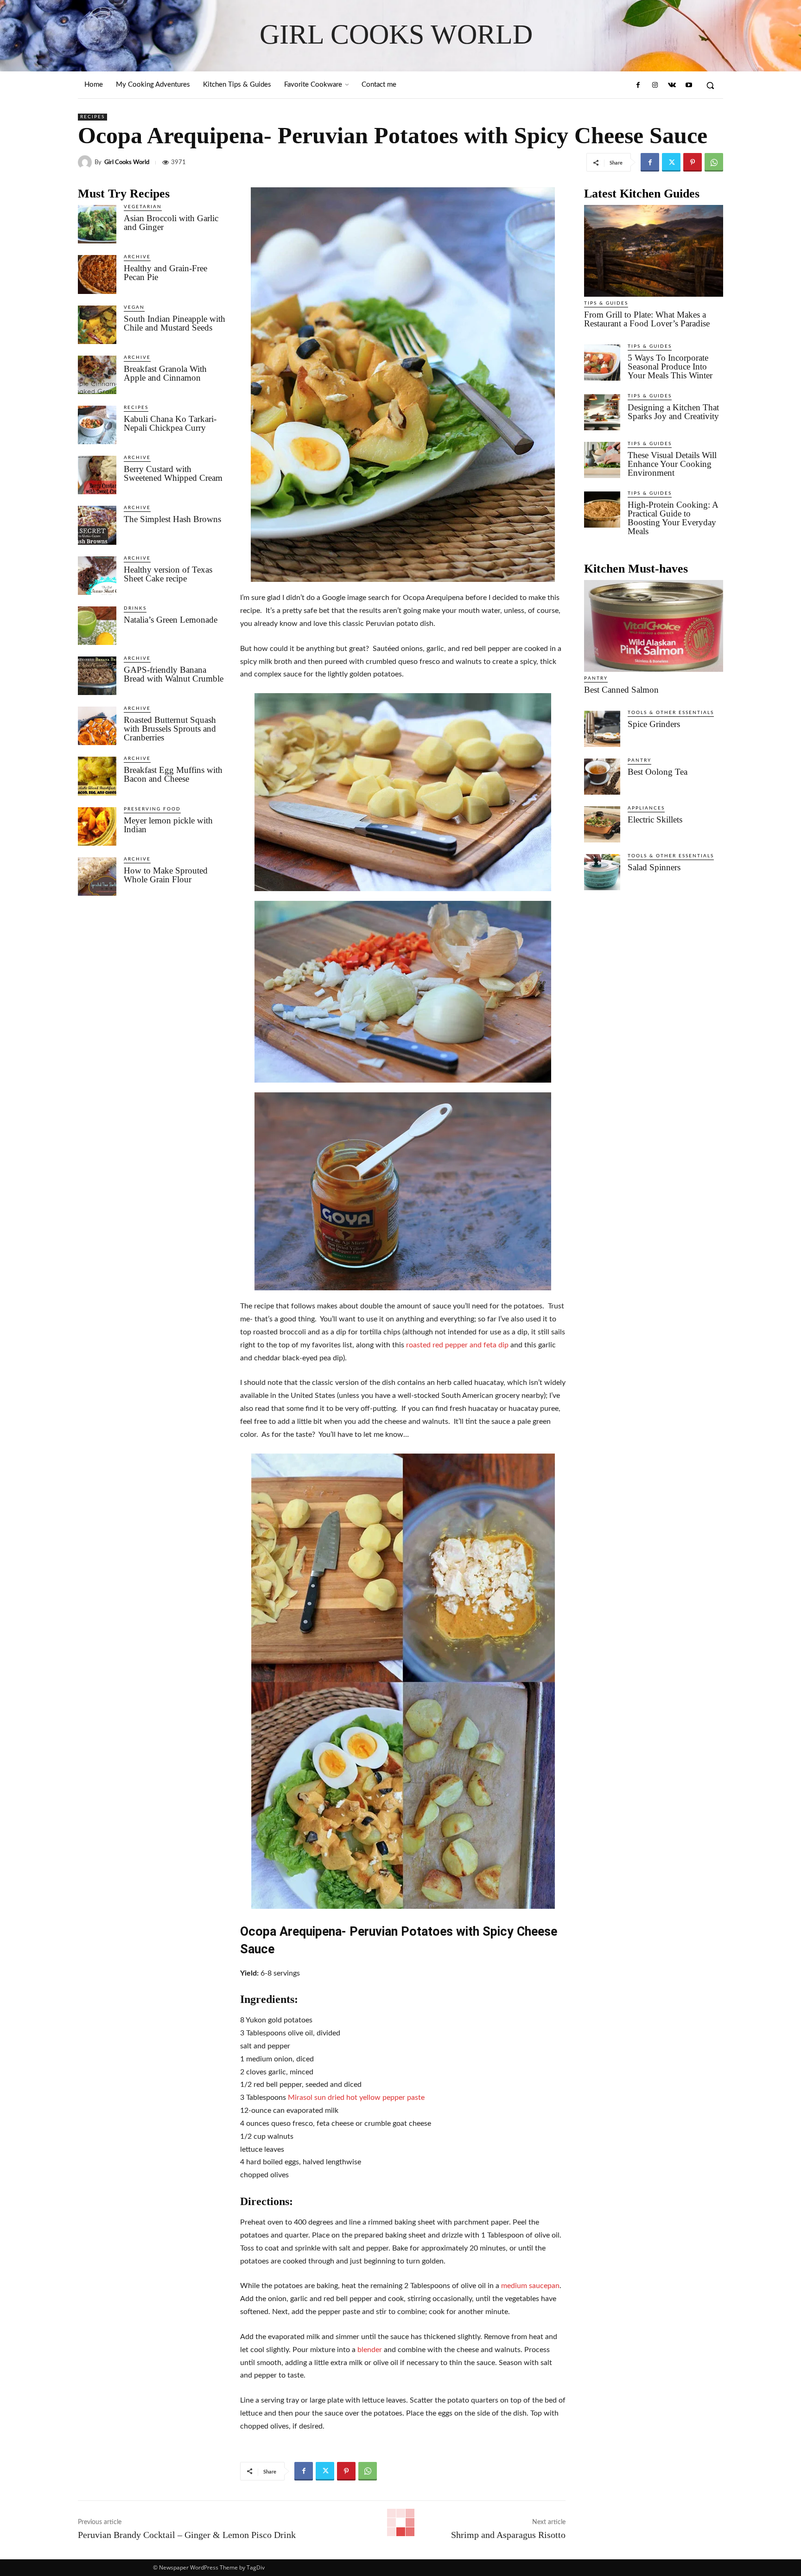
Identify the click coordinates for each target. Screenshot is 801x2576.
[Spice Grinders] (602, 729)
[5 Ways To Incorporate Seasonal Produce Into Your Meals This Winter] (602, 363)
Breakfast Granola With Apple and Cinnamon (165, 373)
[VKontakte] (672, 85)
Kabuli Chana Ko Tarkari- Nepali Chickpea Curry (170, 423)
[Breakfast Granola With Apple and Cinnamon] (97, 375)
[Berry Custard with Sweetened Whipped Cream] (97, 475)
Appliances (646, 808)
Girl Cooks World (127, 163)
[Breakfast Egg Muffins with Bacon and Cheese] (97, 776)
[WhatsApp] (714, 162)
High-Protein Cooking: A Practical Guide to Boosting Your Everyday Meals (673, 518)
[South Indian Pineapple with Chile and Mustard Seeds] (97, 325)
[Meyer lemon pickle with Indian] (97, 826)
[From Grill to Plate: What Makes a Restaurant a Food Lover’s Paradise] (654, 251)
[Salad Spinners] (602, 872)
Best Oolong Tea (658, 772)
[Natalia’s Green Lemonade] (97, 626)
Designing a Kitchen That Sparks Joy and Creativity (673, 412)
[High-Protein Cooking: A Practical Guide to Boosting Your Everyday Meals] (602, 510)
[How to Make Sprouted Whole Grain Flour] (97, 877)
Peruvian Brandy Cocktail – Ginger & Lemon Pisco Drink (187, 2535)
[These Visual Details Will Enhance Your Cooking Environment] (602, 460)
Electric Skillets (655, 819)
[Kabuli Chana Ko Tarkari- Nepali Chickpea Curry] (97, 425)
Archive (137, 257)
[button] (710, 85)
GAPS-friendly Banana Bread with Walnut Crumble (174, 674)
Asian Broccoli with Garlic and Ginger (171, 223)
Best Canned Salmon (621, 690)
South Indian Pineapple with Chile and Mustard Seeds (175, 323)
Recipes (92, 117)
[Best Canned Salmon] (654, 626)
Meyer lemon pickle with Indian (168, 825)
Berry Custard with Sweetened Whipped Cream (173, 473)
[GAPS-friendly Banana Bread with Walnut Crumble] (97, 676)
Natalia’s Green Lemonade (171, 620)
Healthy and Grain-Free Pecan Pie (165, 273)
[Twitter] (671, 162)
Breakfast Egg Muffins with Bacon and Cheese (173, 774)
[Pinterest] (693, 162)
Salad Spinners (654, 867)
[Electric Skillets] (602, 824)
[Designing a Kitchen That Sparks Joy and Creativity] (602, 412)
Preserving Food (152, 809)
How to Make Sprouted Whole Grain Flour (166, 875)
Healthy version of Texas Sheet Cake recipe (168, 574)
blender (370, 2350)
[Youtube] (689, 85)
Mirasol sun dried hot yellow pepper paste (356, 2098)
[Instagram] (655, 85)
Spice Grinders (654, 724)
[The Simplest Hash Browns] (97, 525)
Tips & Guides (606, 303)
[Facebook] (638, 85)
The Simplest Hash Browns (172, 519)
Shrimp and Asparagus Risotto (508, 2535)
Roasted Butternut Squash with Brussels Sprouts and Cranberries (170, 729)
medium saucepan (530, 2286)
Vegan (134, 307)
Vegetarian (143, 207)
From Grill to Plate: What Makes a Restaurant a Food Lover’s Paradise (647, 319)
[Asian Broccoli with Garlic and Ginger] (97, 224)
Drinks (135, 608)
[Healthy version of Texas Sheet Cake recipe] (97, 576)
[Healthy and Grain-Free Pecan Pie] (97, 274)
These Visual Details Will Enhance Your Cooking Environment (672, 464)
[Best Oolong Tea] (602, 777)
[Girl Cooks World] (86, 162)
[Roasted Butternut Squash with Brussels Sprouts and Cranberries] (97, 726)
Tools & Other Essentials (671, 713)
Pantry (596, 678)
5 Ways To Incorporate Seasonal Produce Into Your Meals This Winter (670, 367)
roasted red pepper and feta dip (457, 1345)
